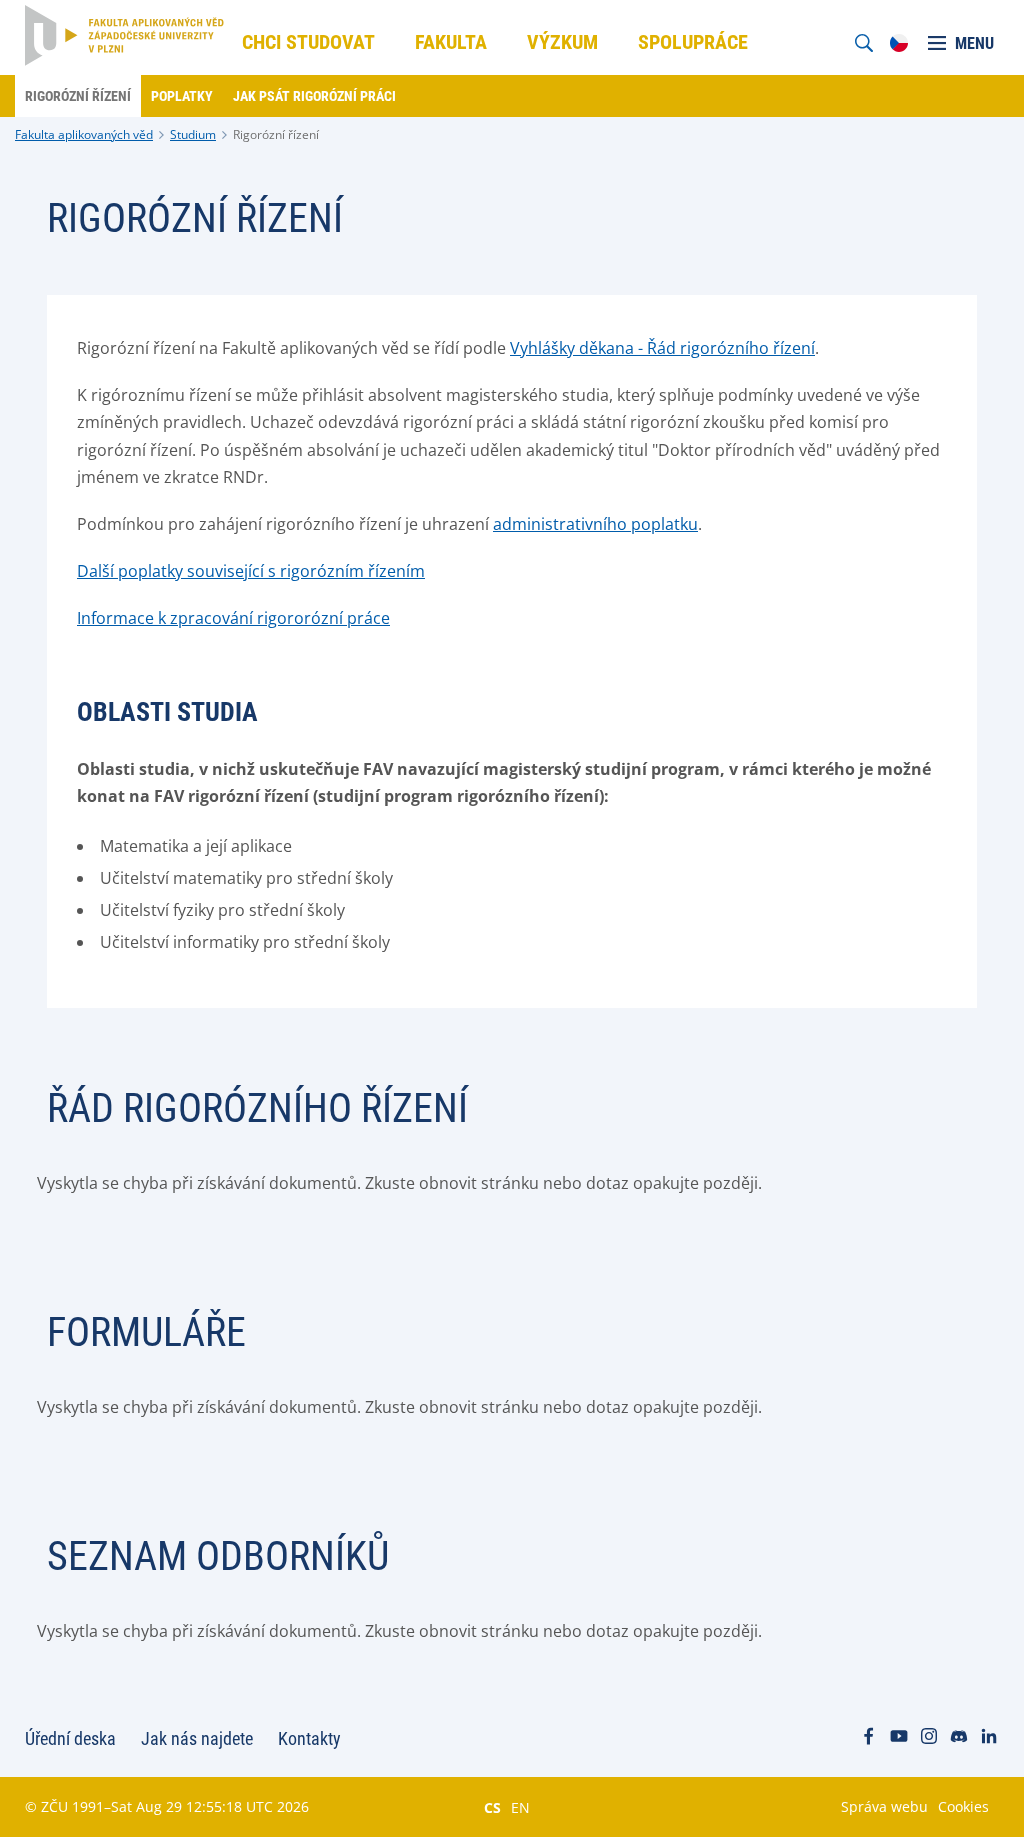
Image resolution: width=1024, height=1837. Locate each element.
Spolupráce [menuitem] (693, 42)
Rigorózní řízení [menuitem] (78, 96)
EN (520, 1807)
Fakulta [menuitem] (451, 42)
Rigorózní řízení (276, 134)
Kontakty (309, 1738)
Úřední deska (70, 1738)
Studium (193, 134)
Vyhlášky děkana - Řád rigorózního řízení (662, 348)
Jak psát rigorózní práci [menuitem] (314, 96)
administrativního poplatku (595, 524)
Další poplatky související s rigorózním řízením (251, 571)
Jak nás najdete (197, 1738)
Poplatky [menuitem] (182, 96)
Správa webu (884, 1806)
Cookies (963, 1806)
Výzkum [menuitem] (562, 42)
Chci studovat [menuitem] (308, 42)
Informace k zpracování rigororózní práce (233, 618)
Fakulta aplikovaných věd (84, 134)
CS (492, 1807)
